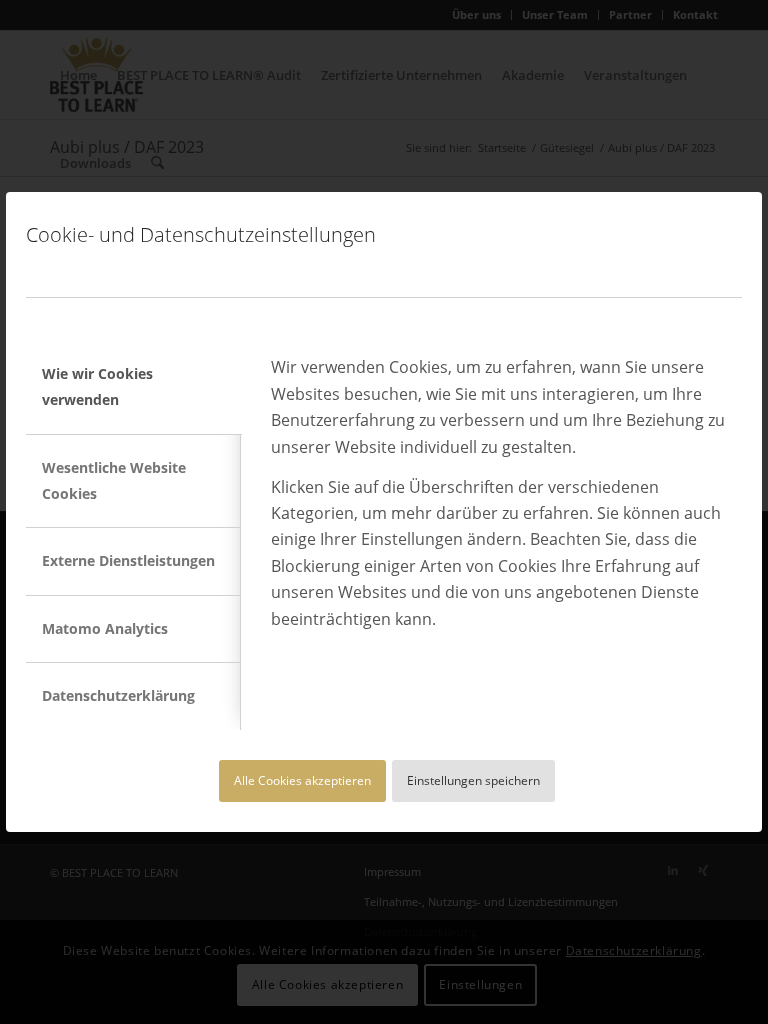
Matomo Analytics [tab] (105, 628)
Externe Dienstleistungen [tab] (128, 560)
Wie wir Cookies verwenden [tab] (97, 386)
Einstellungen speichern (473, 780)
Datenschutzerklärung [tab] (118, 695)
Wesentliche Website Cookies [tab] (114, 480)
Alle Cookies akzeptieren (302, 780)
